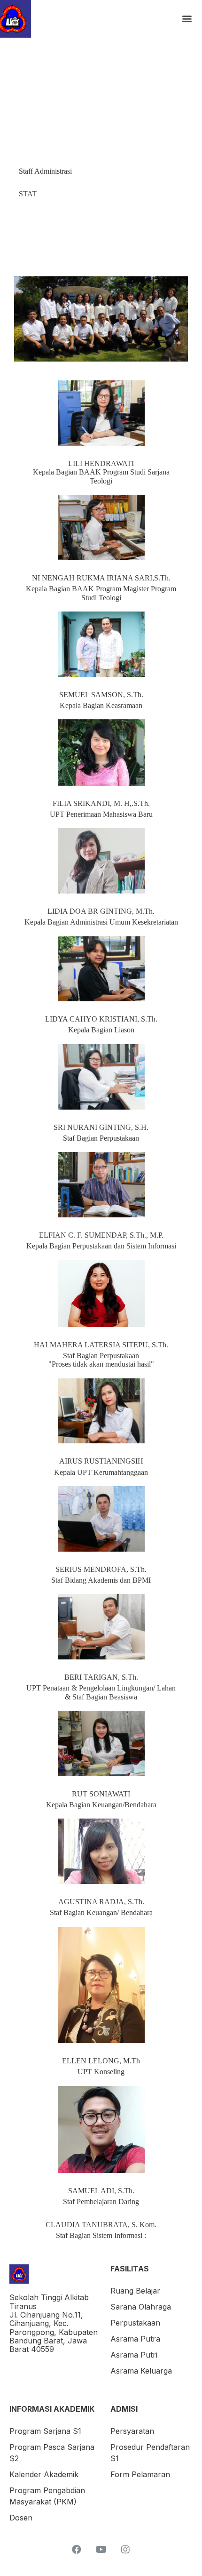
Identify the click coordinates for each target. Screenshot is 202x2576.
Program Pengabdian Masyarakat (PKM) (47, 2496)
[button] (187, 19)
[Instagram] (125, 2550)
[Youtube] (101, 2550)
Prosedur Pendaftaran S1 (150, 2453)
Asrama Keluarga (141, 2371)
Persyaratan (132, 2431)
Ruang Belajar (135, 2291)
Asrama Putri (134, 2355)
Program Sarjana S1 (45, 2431)
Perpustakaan (135, 2323)
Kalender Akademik (44, 2474)
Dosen (21, 2518)
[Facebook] (77, 2550)
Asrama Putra (135, 2339)
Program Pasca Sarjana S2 (52, 2453)
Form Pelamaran (140, 2474)
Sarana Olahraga (141, 2307)
